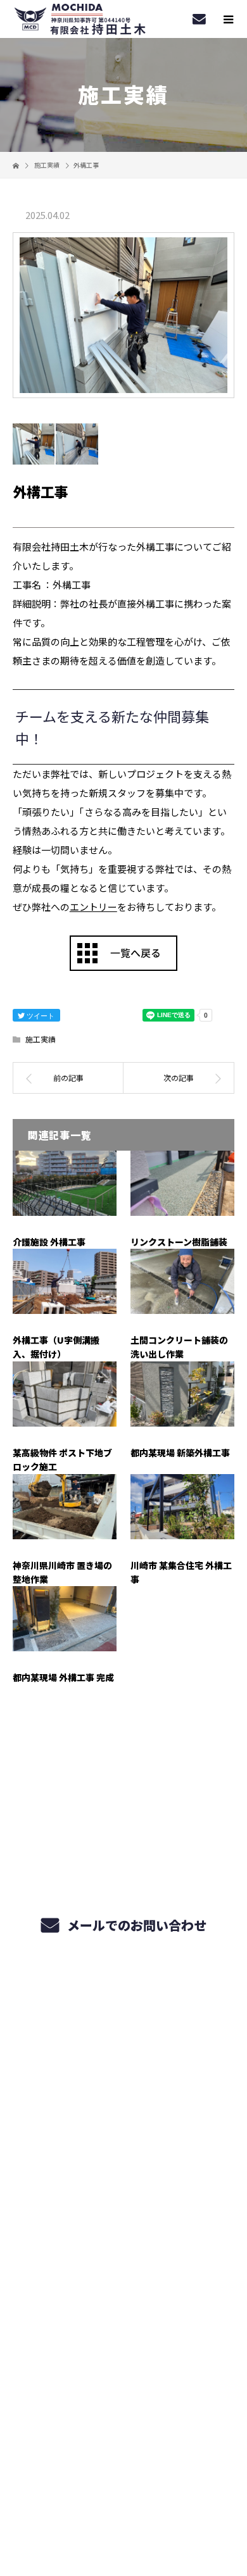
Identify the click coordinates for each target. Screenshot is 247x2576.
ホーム (123, 2004)
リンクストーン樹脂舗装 (179, 1242)
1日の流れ (124, 2182)
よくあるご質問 (124, 2242)
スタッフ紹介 (123, 2212)
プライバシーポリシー (124, 2495)
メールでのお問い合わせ (135, 1925)
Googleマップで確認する (124, 2420)
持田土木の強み (124, 2063)
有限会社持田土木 (123, 2365)
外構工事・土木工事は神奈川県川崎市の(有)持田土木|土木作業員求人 (123, 2478)
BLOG (124, 2331)
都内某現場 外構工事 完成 (63, 1677)
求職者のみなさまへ (123, 2123)
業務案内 (124, 2034)
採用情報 (124, 2272)
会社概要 (124, 2301)
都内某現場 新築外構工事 (180, 1453)
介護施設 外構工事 (49, 1242)
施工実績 (41, 1039)
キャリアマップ (124, 2153)
